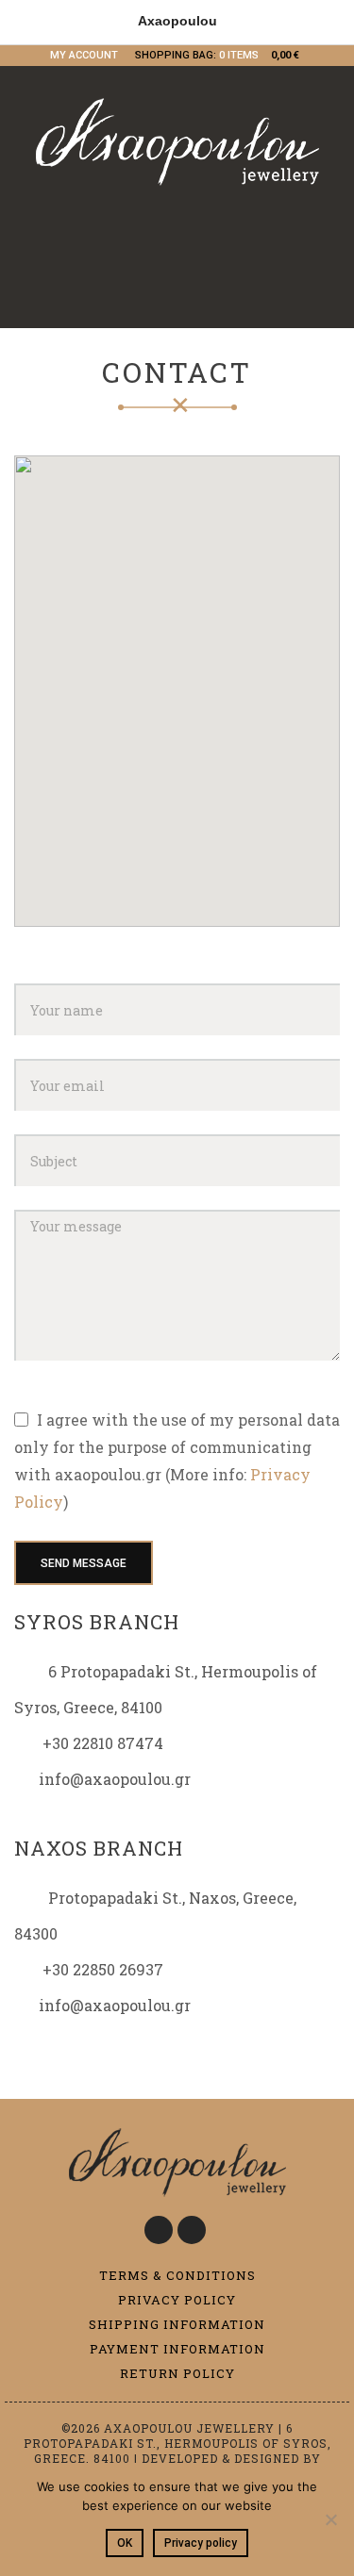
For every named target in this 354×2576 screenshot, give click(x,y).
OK (125, 2543)
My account (84, 55)
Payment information (177, 2349)
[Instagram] (192, 2230)
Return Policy (177, 2373)
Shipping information (177, 2324)
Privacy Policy (177, 2300)
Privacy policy (201, 2543)
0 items (239, 55)
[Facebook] (159, 2230)
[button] (177, 680)
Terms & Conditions (177, 2275)
